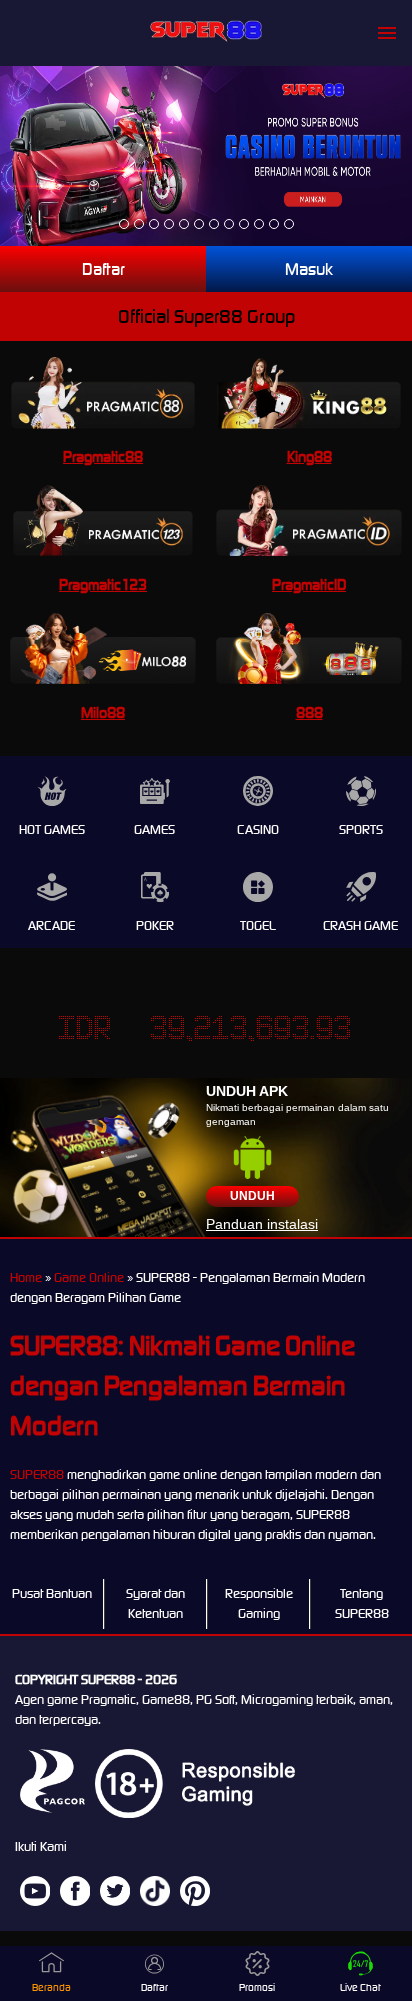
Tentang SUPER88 (362, 1603)
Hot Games (52, 829)
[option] (124, 224)
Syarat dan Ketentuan (155, 1603)
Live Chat (360, 1987)
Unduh (252, 1196)
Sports (361, 829)
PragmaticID (309, 584)
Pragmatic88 (103, 456)
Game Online (89, 1277)
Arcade (51, 925)
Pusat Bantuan (52, 1593)
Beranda (51, 1987)
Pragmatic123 (103, 584)
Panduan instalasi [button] (262, 1224)
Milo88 (103, 712)
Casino (258, 829)
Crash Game (360, 925)
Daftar (103, 269)
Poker (155, 925)
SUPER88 (37, 1474)
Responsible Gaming (259, 1603)
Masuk (309, 269)
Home (26, 1277)
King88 (309, 456)
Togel (258, 925)
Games (154, 829)
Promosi (257, 1987)
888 (309, 712)
